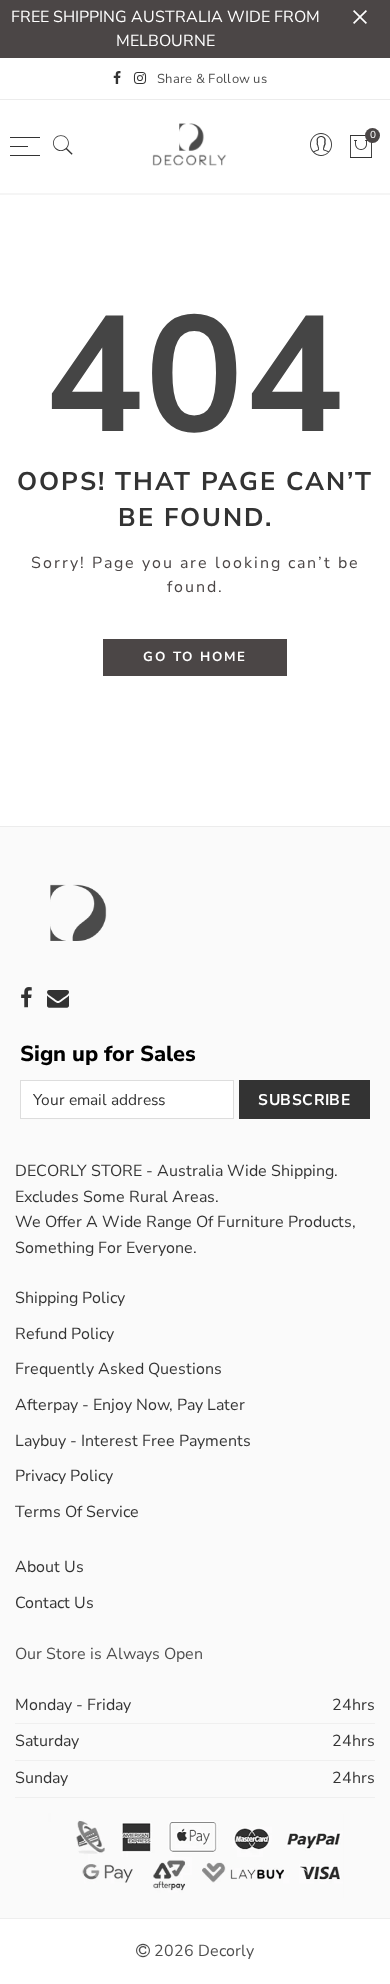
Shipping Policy (70, 1298)
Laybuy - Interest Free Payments (133, 1441)
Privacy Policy (64, 1476)
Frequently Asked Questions (118, 1369)
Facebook (26, 998)
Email (58, 998)
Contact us (54, 1603)
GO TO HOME (195, 657)
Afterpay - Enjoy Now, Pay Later (130, 1405)
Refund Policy (64, 1334)
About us (49, 1567)
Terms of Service (77, 1512)
